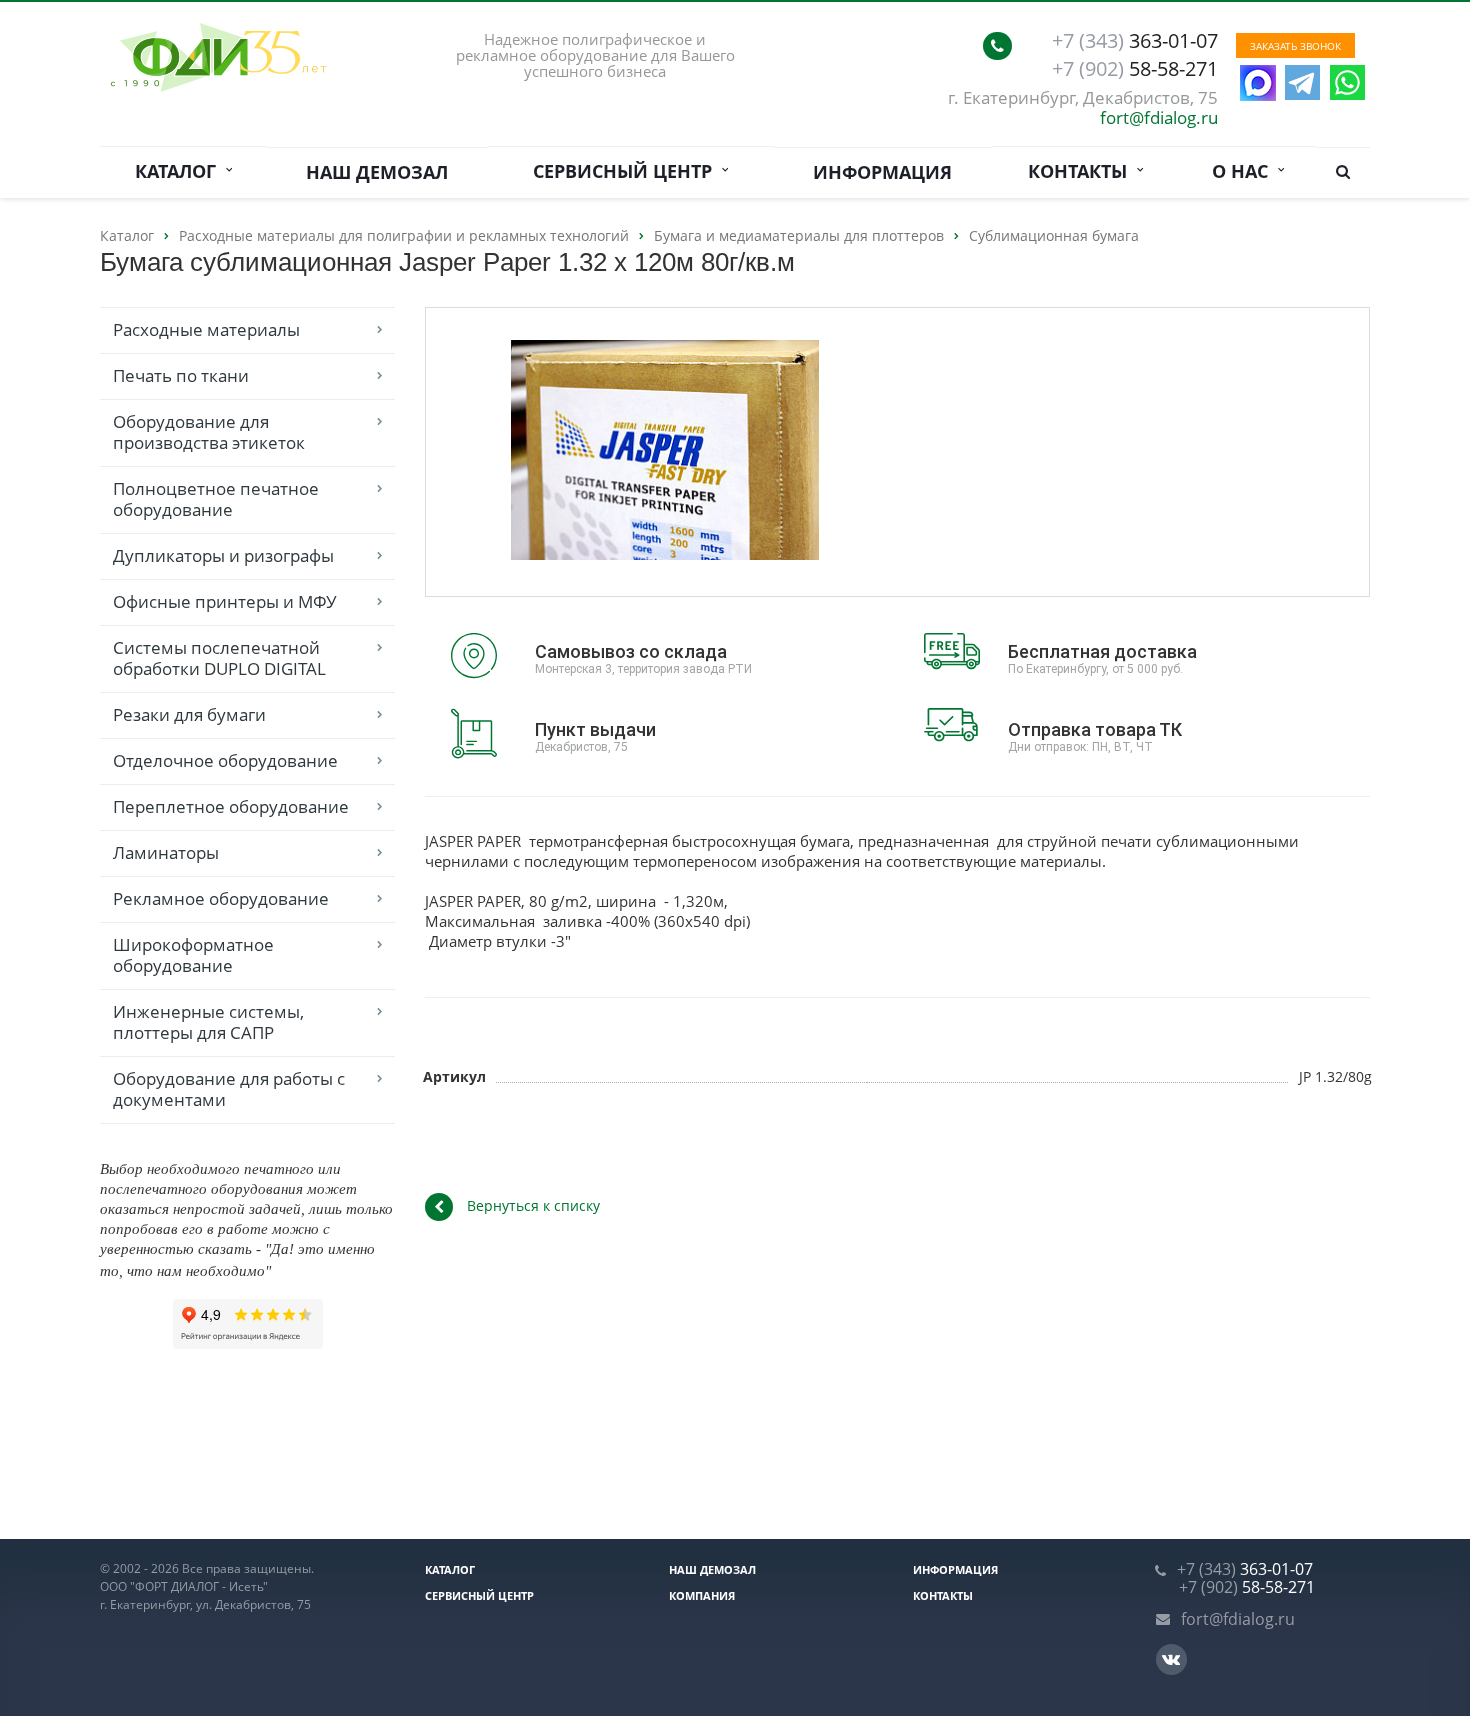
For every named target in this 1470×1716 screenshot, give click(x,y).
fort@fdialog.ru (1159, 117)
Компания (702, 1595)
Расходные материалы (206, 329)
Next (847, 450)
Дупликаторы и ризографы (223, 555)
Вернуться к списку (533, 1205)
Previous (483, 450)
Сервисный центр (627, 171)
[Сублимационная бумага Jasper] (665, 452)
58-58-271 (1135, 69)
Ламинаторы (166, 852)
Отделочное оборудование (225, 760)
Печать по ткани (181, 375)
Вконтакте (1171, 1659)
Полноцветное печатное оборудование (216, 499)
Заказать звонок (1295, 46)
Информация (882, 172)
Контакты (1082, 171)
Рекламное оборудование (221, 898)
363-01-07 (1135, 41)
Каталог (180, 171)
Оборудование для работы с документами (229, 1089)
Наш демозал (377, 172)
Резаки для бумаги (189, 714)
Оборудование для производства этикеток (209, 432)
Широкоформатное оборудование (193, 955)
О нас (1245, 171)
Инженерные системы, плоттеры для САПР (208, 1022)
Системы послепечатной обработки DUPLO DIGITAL (219, 658)
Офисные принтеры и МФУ (225, 601)
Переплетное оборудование (231, 806)
